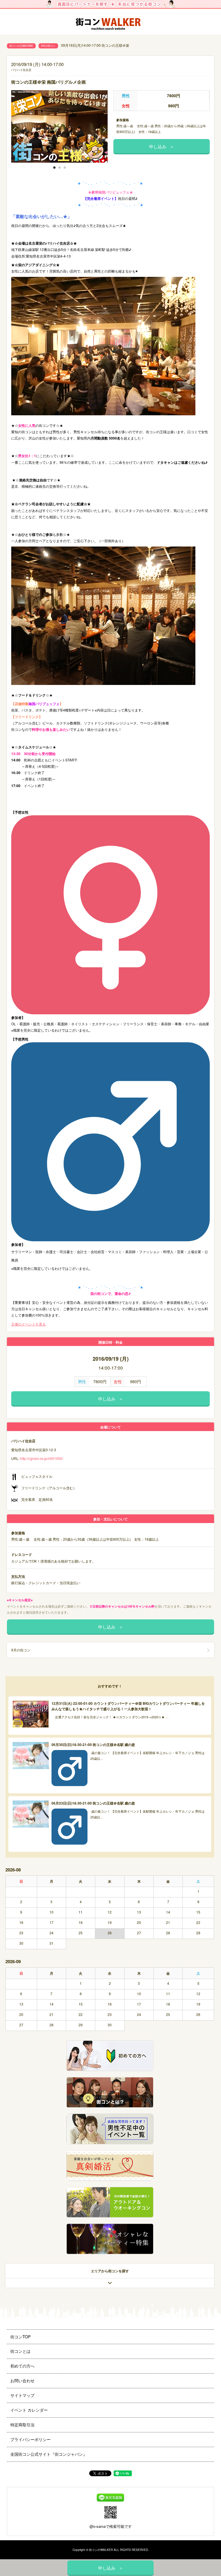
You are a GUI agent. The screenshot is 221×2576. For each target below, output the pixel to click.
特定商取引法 (22, 2425)
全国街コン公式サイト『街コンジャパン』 (49, 2454)
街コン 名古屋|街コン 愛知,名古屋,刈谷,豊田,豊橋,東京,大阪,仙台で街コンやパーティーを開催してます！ (110, 22)
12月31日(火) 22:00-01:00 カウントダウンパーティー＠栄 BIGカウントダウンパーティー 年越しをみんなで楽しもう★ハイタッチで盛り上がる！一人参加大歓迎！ (128, 1706)
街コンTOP (20, 2337)
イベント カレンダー (29, 2410)
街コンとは (20, 2351)
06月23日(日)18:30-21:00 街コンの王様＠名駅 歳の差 (93, 1803)
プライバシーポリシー (31, 2439)
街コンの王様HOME (21, 46)
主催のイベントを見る (28, 1324)
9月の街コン (48, 46)
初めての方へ (22, 2366)
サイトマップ (22, 2395)
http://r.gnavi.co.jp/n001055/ (42, 1458)
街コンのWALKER (101, 2550)
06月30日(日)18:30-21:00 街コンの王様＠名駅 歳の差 (93, 1745)
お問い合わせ (22, 2380)
